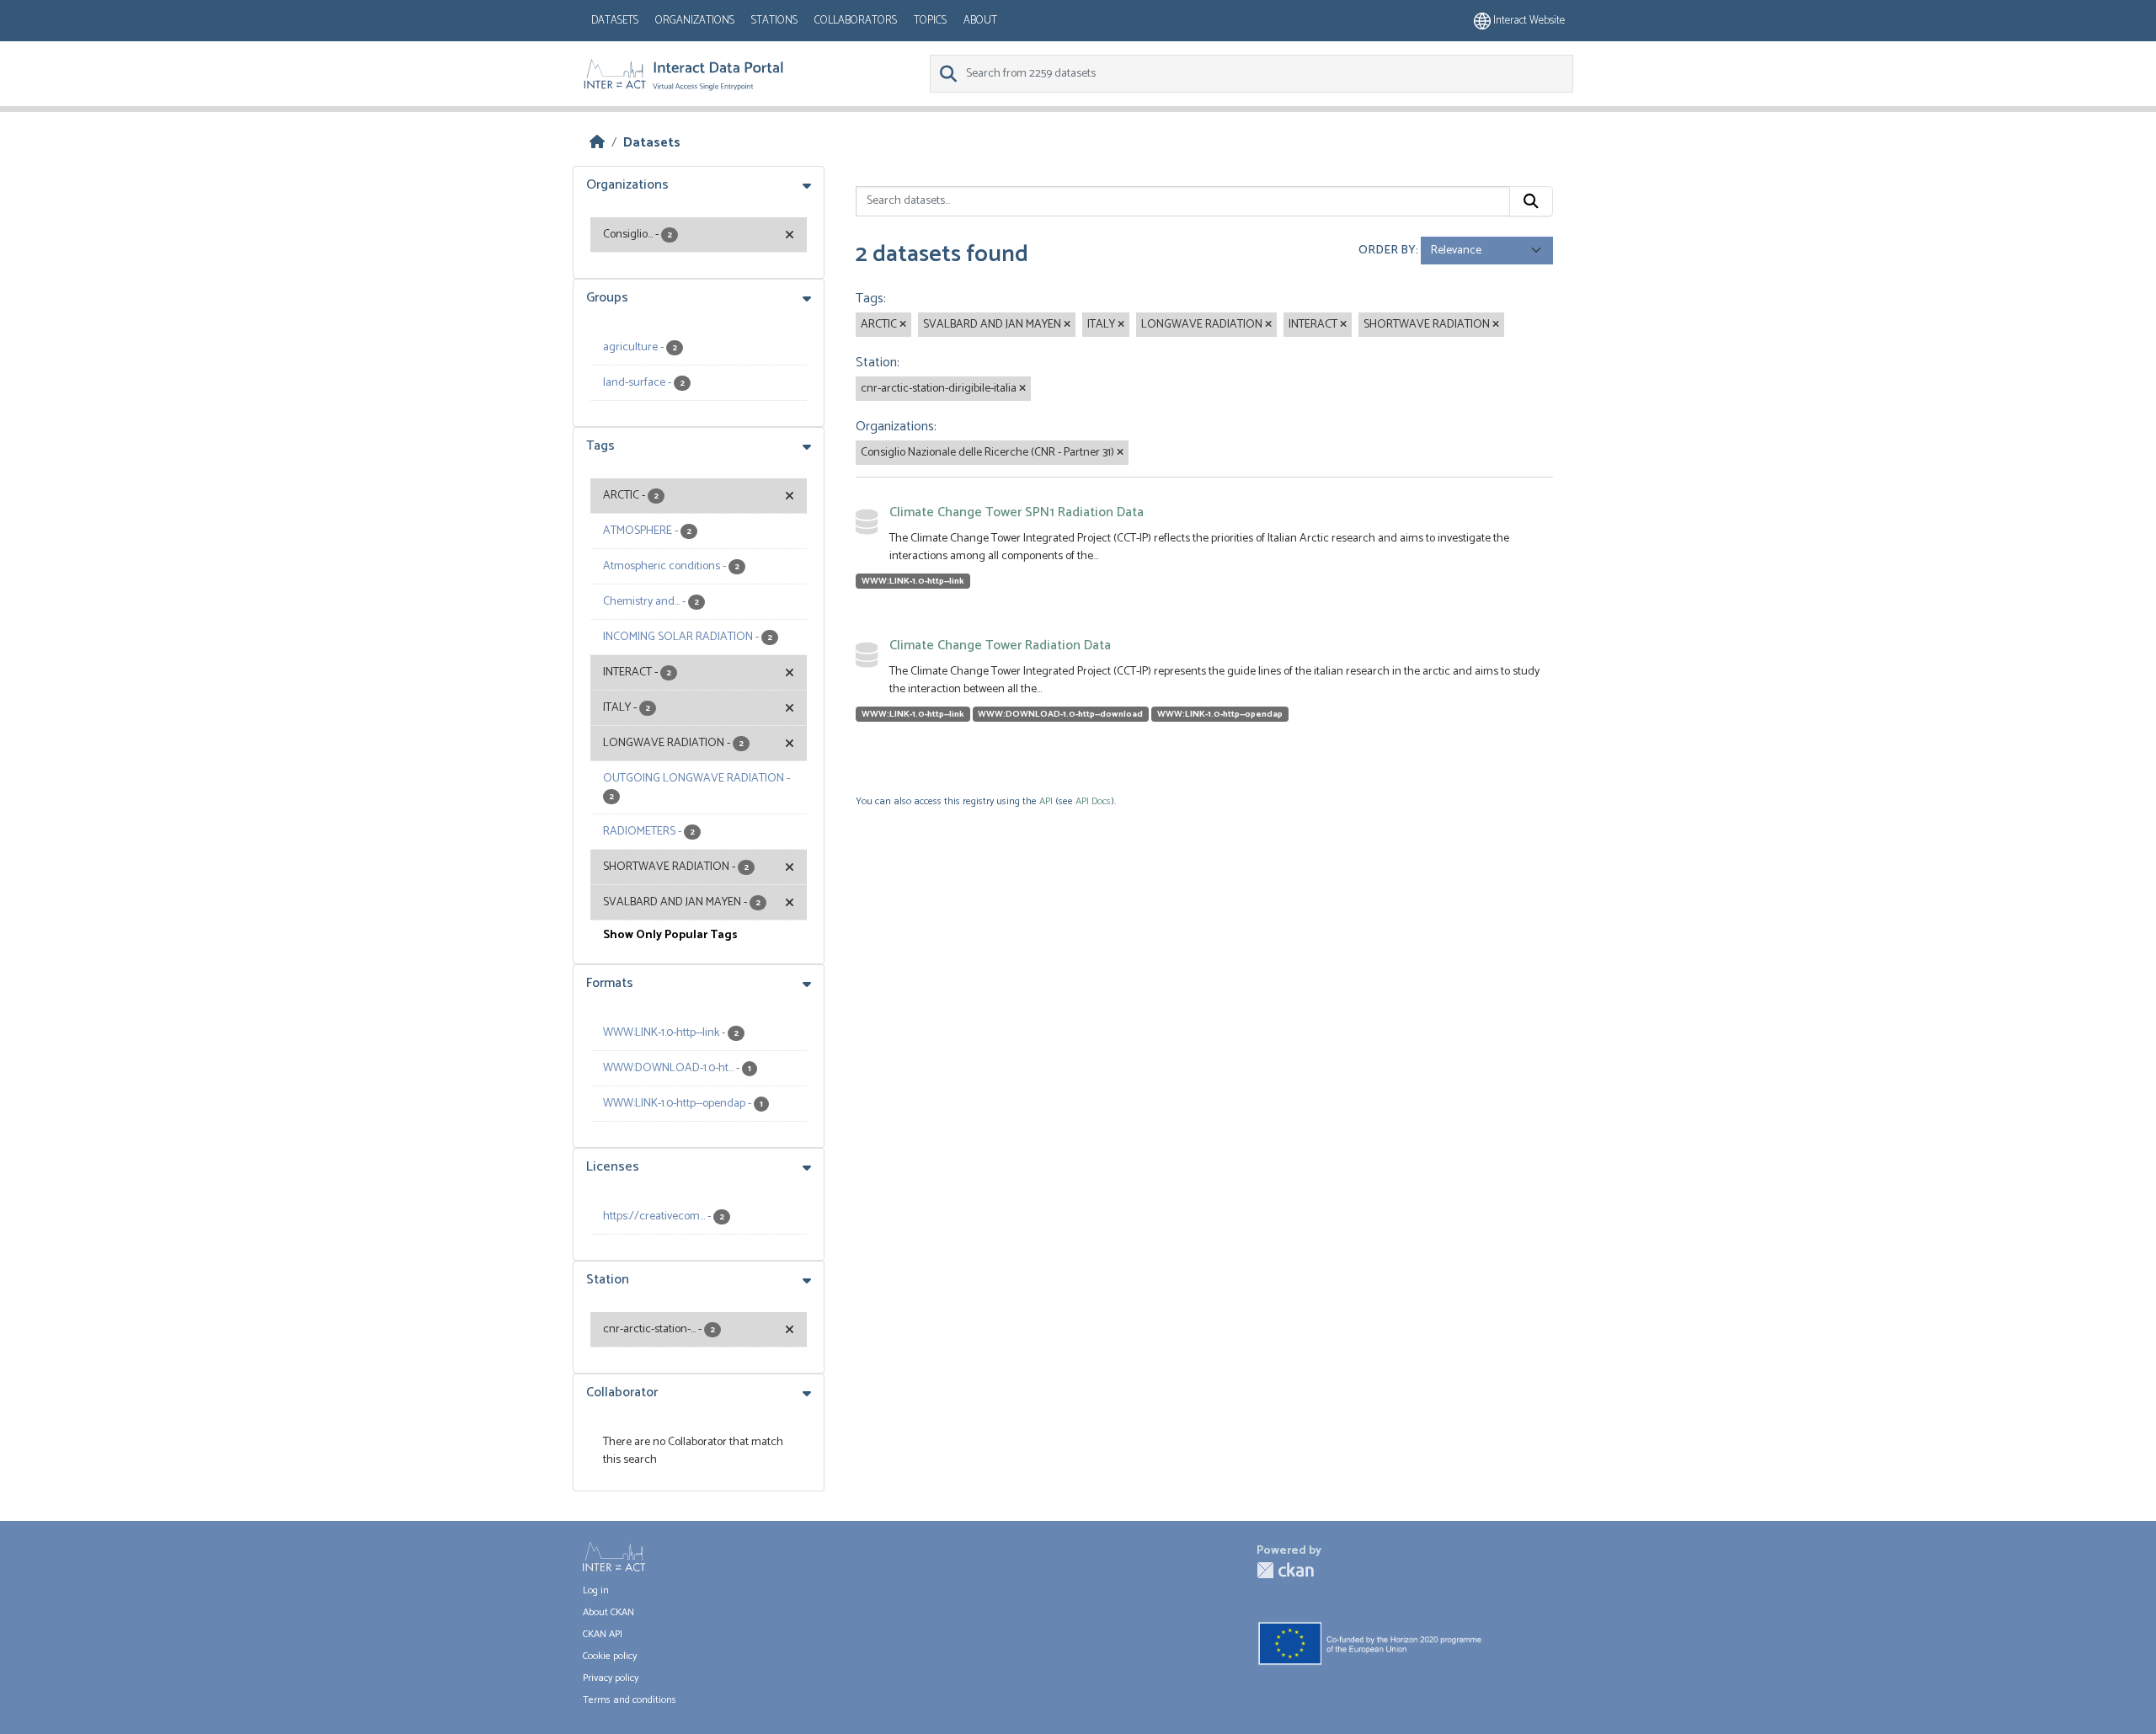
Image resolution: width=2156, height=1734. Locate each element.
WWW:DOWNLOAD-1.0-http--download (1060, 714)
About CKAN (608, 1612)
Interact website (1528, 21)
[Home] (597, 143)
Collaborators (856, 21)
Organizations (695, 21)
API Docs (1093, 801)
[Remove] (903, 325)
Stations (774, 21)
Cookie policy (610, 1656)
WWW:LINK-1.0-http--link (913, 581)
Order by (1387, 251)
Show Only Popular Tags (670, 935)
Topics (930, 21)
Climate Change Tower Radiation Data (1000, 646)
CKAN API (603, 1634)
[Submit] (1531, 201)
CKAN (1285, 1570)
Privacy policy (611, 1678)
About (980, 21)
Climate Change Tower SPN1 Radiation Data (1017, 512)
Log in (596, 1590)
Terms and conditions (630, 1700)
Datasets (615, 21)
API (1046, 801)
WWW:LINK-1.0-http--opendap (1220, 714)
